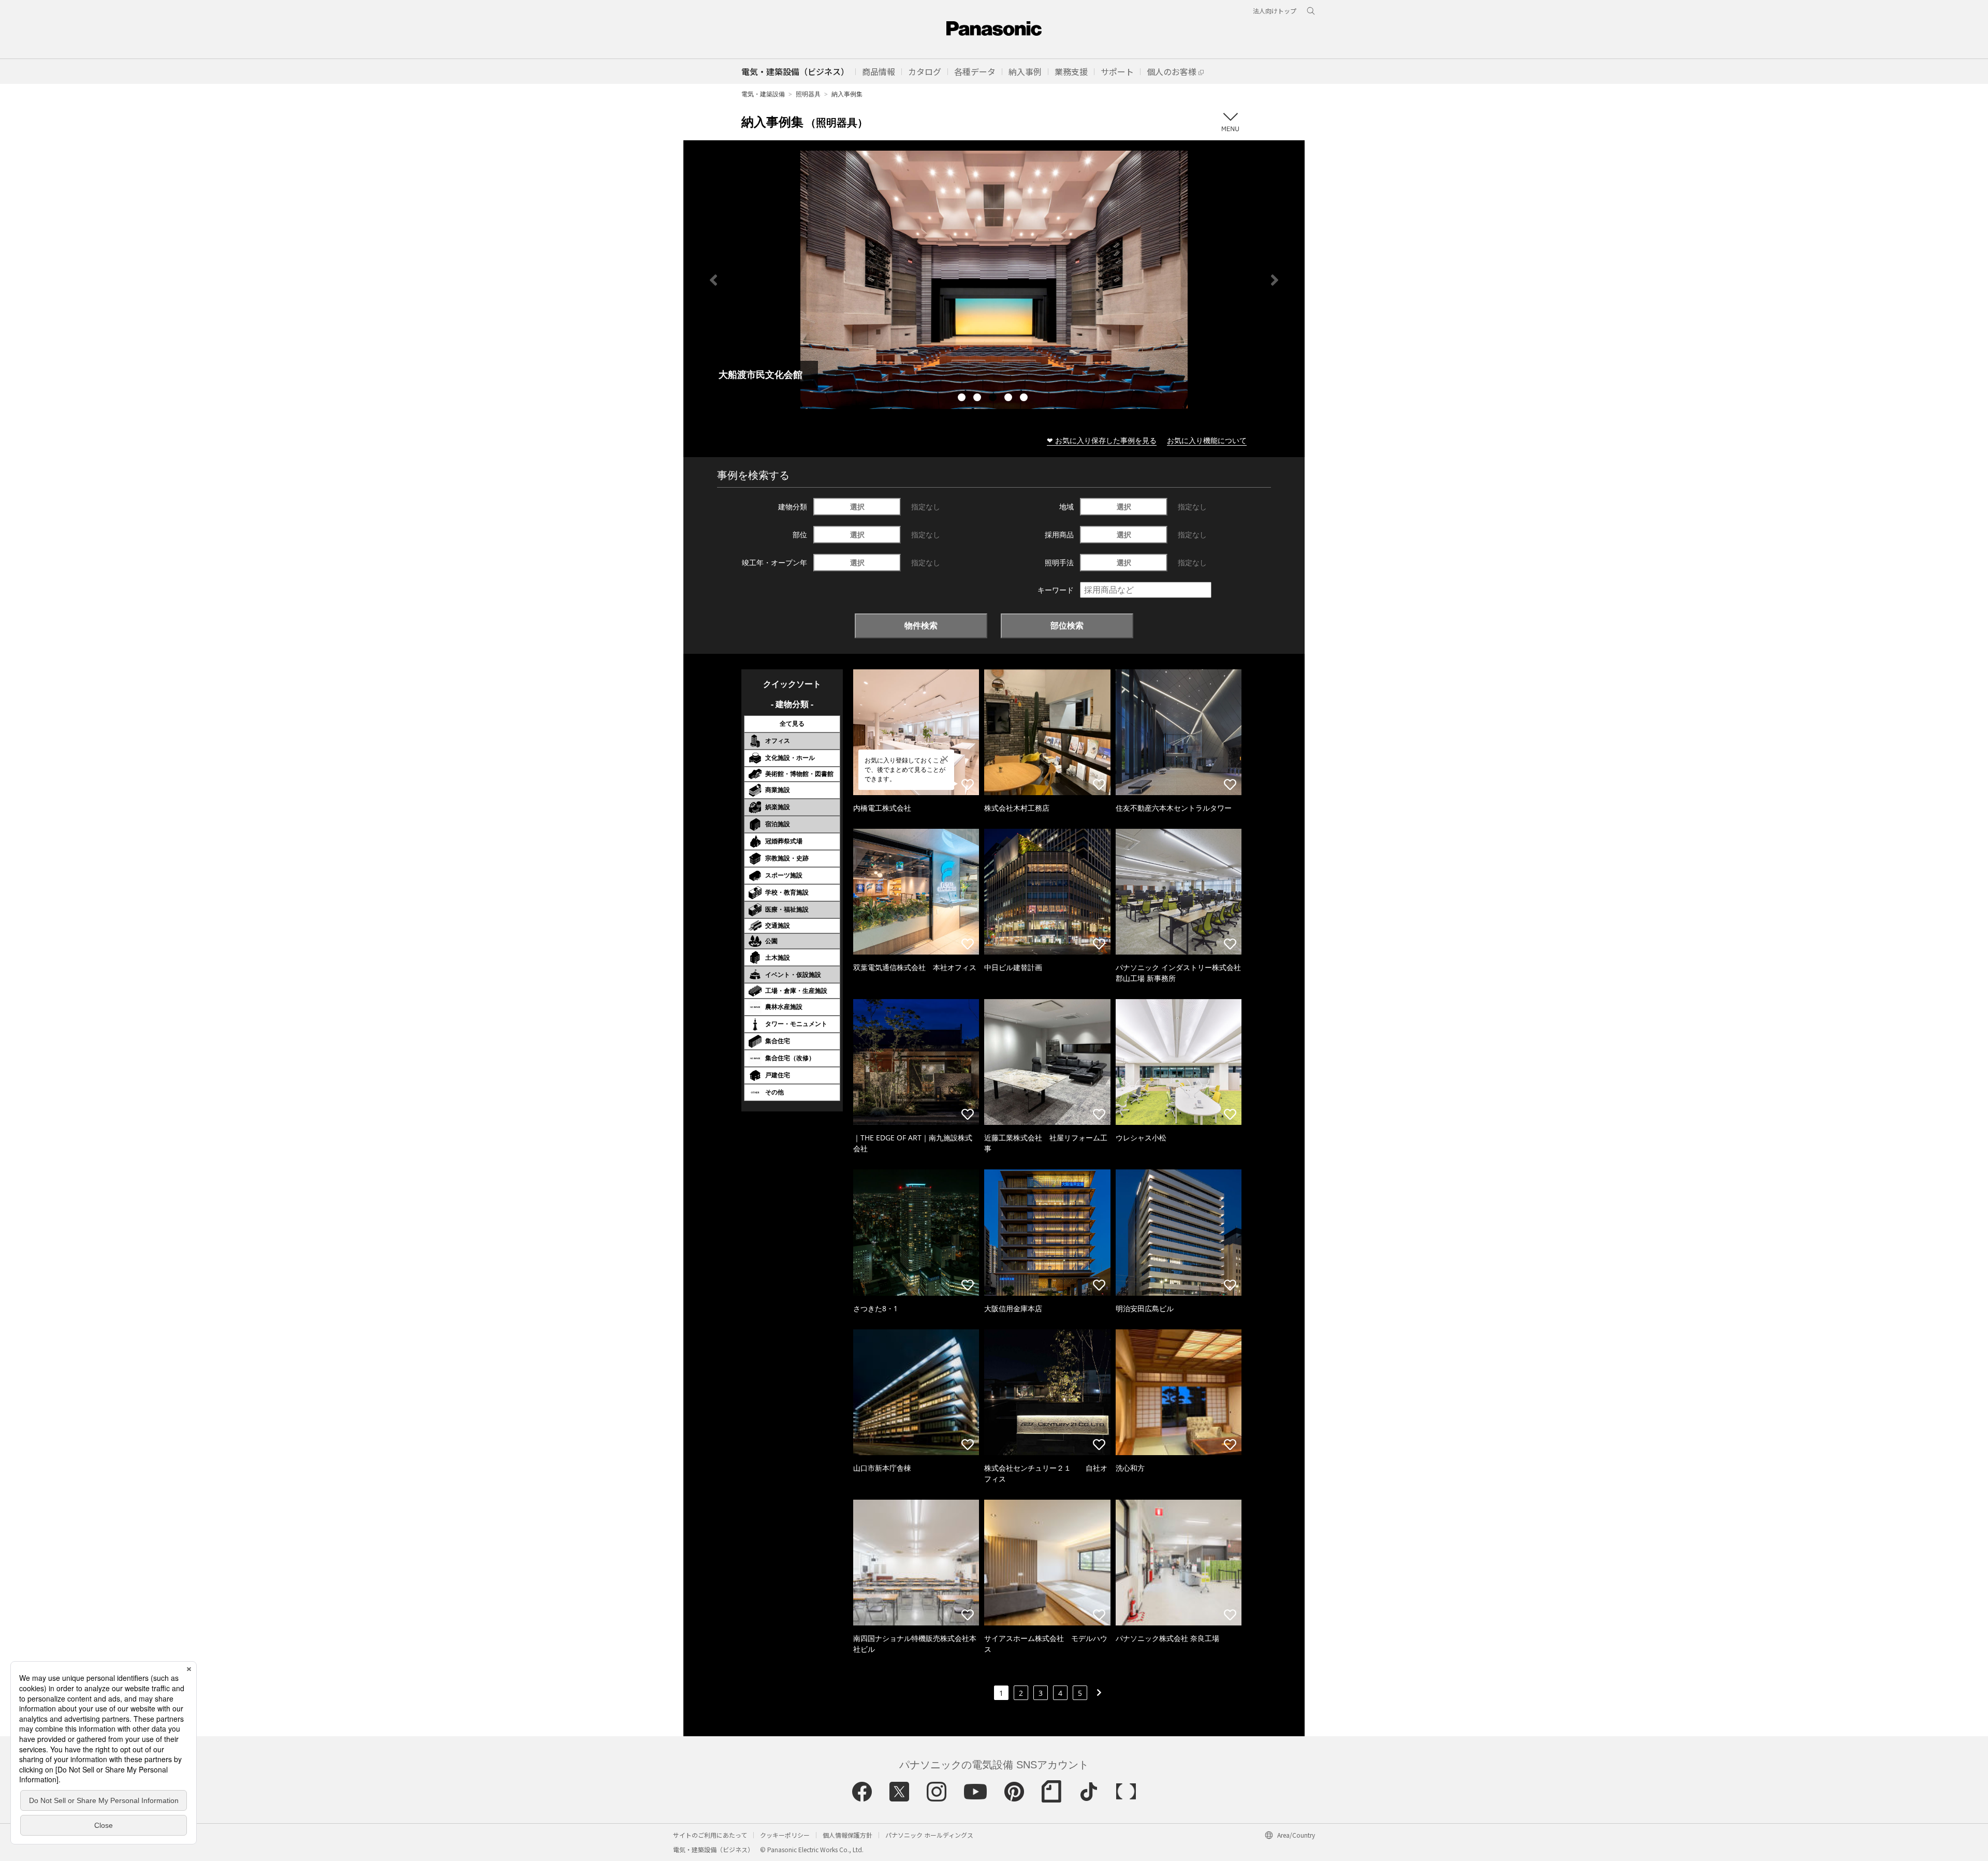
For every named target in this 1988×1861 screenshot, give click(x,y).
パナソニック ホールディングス (929, 1835)
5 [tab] (1025, 399)
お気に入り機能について (1207, 440)
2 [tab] (978, 399)
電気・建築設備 (763, 94)
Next (1275, 280)
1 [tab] (963, 399)
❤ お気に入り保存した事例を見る (1102, 440)
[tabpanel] (994, 280)
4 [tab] (1010, 399)
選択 (857, 507)
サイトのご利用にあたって (710, 1835)
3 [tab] (994, 399)
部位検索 (1067, 625)
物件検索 (921, 625)
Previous (713, 280)
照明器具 (808, 94)
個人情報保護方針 (847, 1835)
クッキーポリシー (785, 1835)
